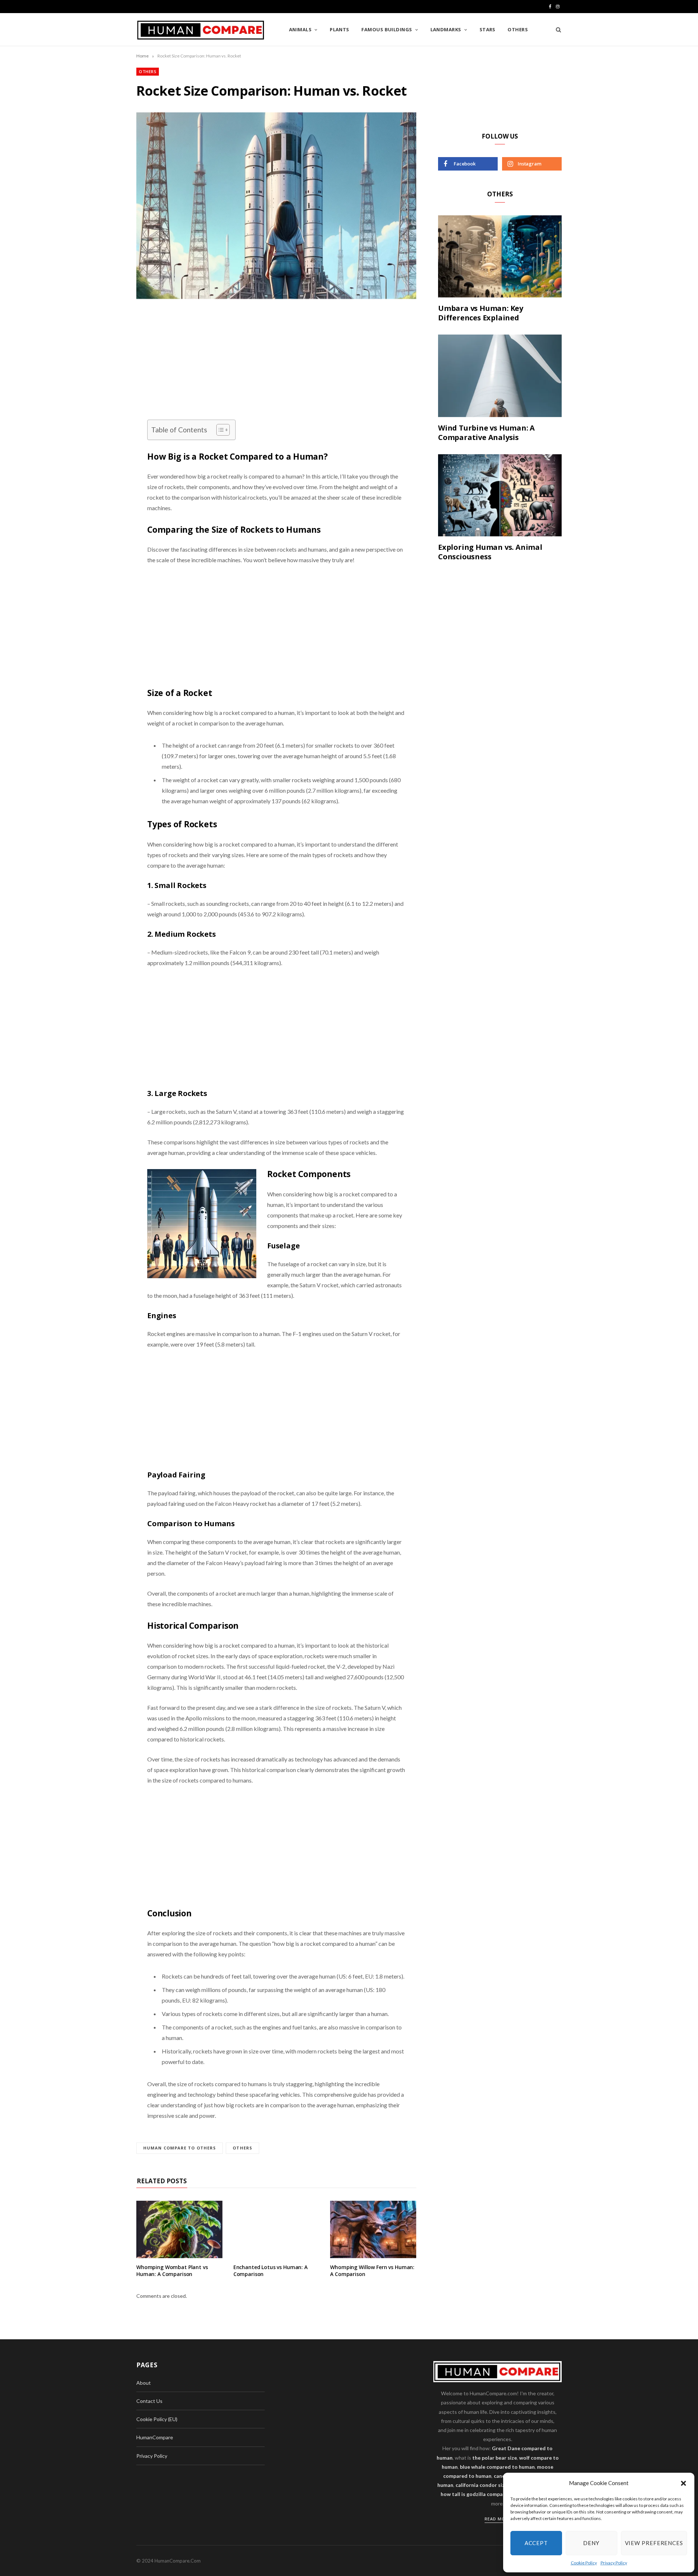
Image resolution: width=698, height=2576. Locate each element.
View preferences (654, 2543)
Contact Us (149, 2401)
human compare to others (180, 2148)
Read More (498, 2519)
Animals (300, 29)
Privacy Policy (614, 2563)
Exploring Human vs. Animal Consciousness (490, 552)
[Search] (556, 29)
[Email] (100, 395)
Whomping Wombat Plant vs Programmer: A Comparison (172, 2271)
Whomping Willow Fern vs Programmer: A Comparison (372, 2271)
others (242, 2148)
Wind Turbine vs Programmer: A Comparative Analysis (486, 433)
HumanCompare (155, 2437)
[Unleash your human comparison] (201, 30)
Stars (488, 29)
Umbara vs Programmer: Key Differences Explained (481, 313)
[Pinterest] (100, 376)
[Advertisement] (276, 366)
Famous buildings (387, 29)
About (144, 2383)
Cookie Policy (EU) (157, 2419)
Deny (591, 2543)
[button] (683, 2483)
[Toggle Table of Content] (219, 430)
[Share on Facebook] (100, 339)
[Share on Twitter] (100, 358)
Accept (536, 2543)
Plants (340, 29)
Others (518, 29)
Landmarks (446, 29)
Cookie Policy (584, 2563)
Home (143, 56)
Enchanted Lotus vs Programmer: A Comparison (270, 2271)
